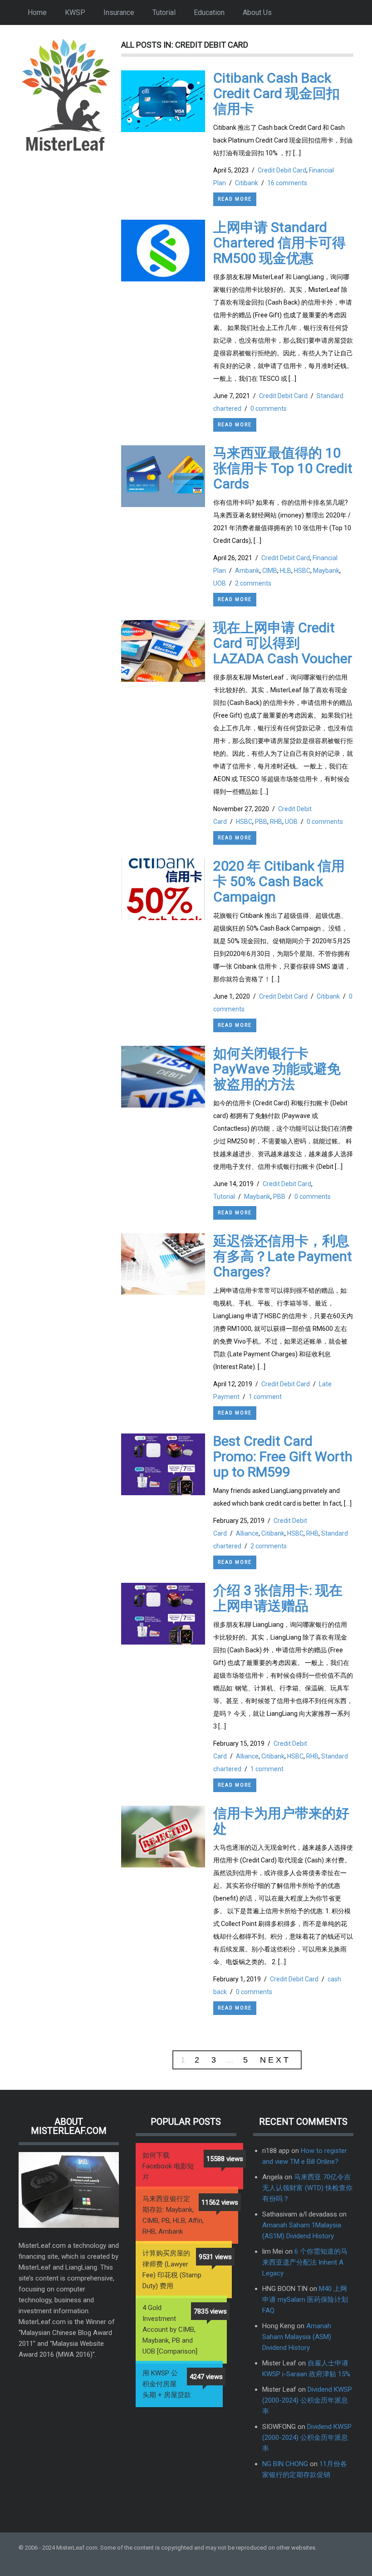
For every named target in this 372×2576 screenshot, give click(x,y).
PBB (261, 822)
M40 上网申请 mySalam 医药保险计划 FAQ (305, 2300)
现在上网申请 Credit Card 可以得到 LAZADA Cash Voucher (283, 643)
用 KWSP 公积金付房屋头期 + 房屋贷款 (167, 2384)
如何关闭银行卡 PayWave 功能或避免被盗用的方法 (277, 1069)
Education (209, 12)
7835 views (210, 2311)
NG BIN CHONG (285, 2464)
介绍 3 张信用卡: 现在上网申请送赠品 (278, 1598)
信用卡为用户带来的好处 (281, 1821)
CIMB (270, 571)
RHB (276, 822)
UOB (220, 583)
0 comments (269, 409)
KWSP (75, 12)
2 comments (253, 583)
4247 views (206, 2377)
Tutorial (164, 12)
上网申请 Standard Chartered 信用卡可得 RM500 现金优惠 (279, 243)
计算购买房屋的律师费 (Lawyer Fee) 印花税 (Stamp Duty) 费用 (172, 2270)
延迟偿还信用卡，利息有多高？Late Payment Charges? (283, 1256)
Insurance (119, 12)
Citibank (247, 183)
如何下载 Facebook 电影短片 (168, 2166)
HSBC (302, 571)
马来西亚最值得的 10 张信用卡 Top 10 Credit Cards (283, 468)
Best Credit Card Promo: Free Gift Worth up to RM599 (283, 1456)
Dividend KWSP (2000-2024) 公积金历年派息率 (307, 2400)
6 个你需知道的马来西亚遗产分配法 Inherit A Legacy (305, 2262)
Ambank (247, 571)
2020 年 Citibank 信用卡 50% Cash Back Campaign (279, 881)
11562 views (220, 2202)
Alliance (247, 1533)
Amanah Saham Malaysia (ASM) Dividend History (297, 2337)
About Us (257, 12)
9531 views (215, 2257)
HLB (286, 571)
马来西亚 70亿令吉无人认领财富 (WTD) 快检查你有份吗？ (307, 2188)
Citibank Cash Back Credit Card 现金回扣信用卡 (277, 93)
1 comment (265, 1397)
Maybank (326, 571)
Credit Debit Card (282, 170)
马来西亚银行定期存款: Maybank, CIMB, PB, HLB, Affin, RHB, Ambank (173, 2215)
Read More (235, 199)
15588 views (225, 2159)
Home (37, 12)
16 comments (287, 183)
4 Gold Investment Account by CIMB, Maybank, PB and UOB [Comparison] (170, 2330)
